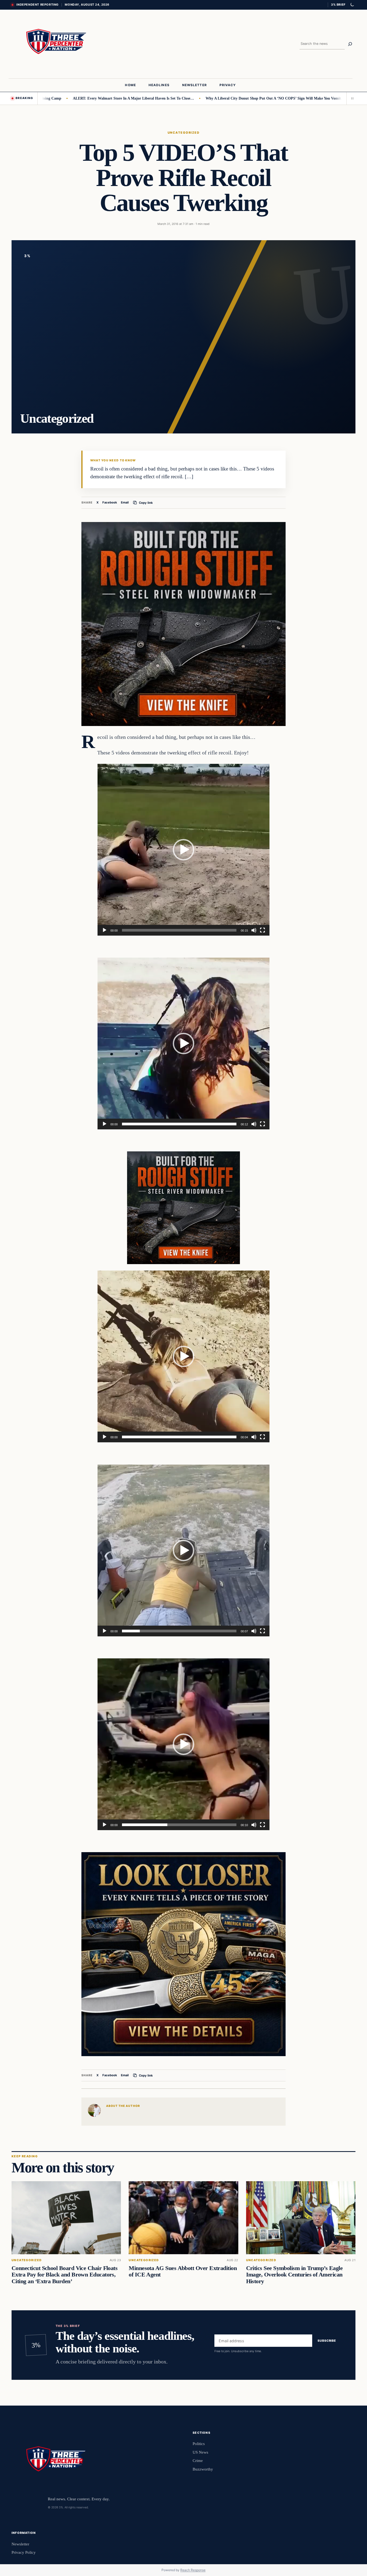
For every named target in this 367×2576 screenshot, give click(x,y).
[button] (183, 850)
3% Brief (338, 5)
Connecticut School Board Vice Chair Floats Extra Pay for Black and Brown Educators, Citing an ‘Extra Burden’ (64, 2275)
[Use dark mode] (352, 5)
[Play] (105, 930)
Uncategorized (183, 133)
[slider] (179, 930)
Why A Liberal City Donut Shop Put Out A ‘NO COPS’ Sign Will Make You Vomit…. (213, 98)
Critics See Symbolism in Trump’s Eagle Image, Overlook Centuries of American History (294, 2275)
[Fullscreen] (262, 930)
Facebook (110, 502)
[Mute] (254, 930)
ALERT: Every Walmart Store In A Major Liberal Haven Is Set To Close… (71, 98)
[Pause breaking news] (351, 98)
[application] (183, 850)
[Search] (350, 44)
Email (125, 502)
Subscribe (327, 2341)
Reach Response (193, 2570)
